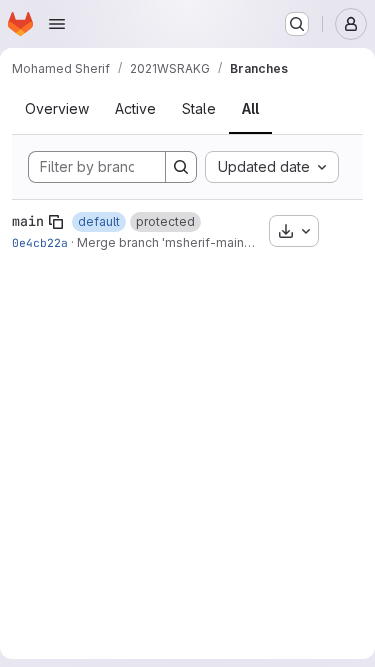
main (28, 221)
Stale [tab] (199, 108)
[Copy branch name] (56, 222)
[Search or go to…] (297, 24)
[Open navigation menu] (57, 24)
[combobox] (272, 167)
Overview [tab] (57, 108)
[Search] (181, 167)
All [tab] (250, 108)
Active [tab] (135, 108)
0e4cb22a (40, 242)
